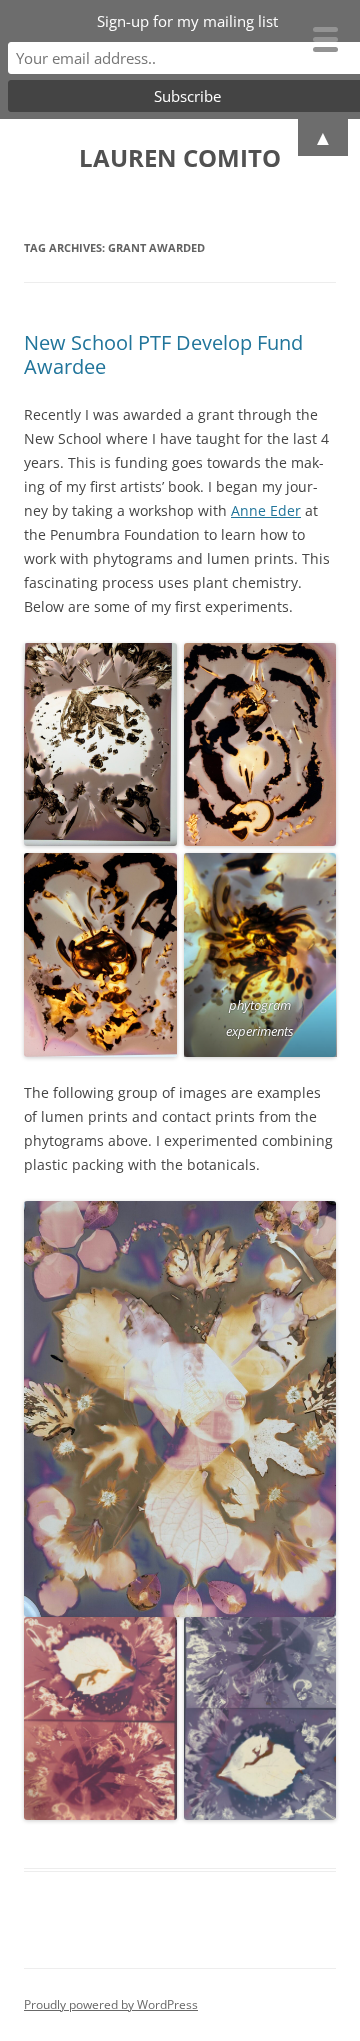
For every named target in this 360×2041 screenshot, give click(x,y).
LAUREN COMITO (180, 158)
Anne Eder (266, 510)
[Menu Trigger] (325, 37)
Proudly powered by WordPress (111, 2004)
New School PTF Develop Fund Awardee (163, 354)
